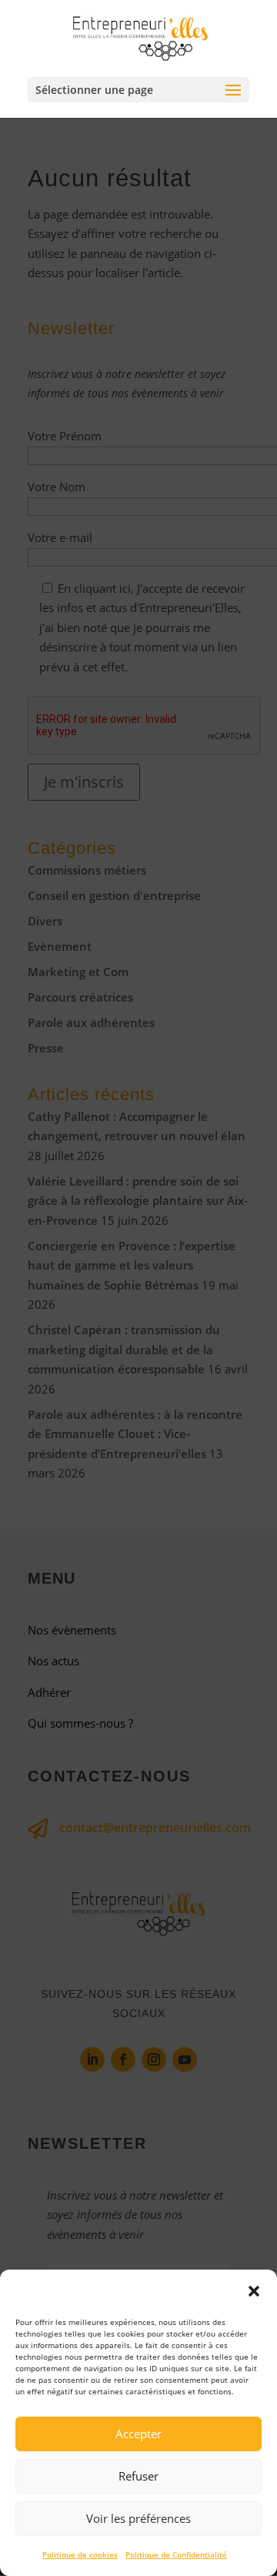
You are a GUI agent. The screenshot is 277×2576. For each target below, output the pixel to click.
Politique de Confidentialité (176, 2554)
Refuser (138, 2476)
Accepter (138, 2434)
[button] (254, 2291)
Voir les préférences (138, 2518)
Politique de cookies (80, 2554)
